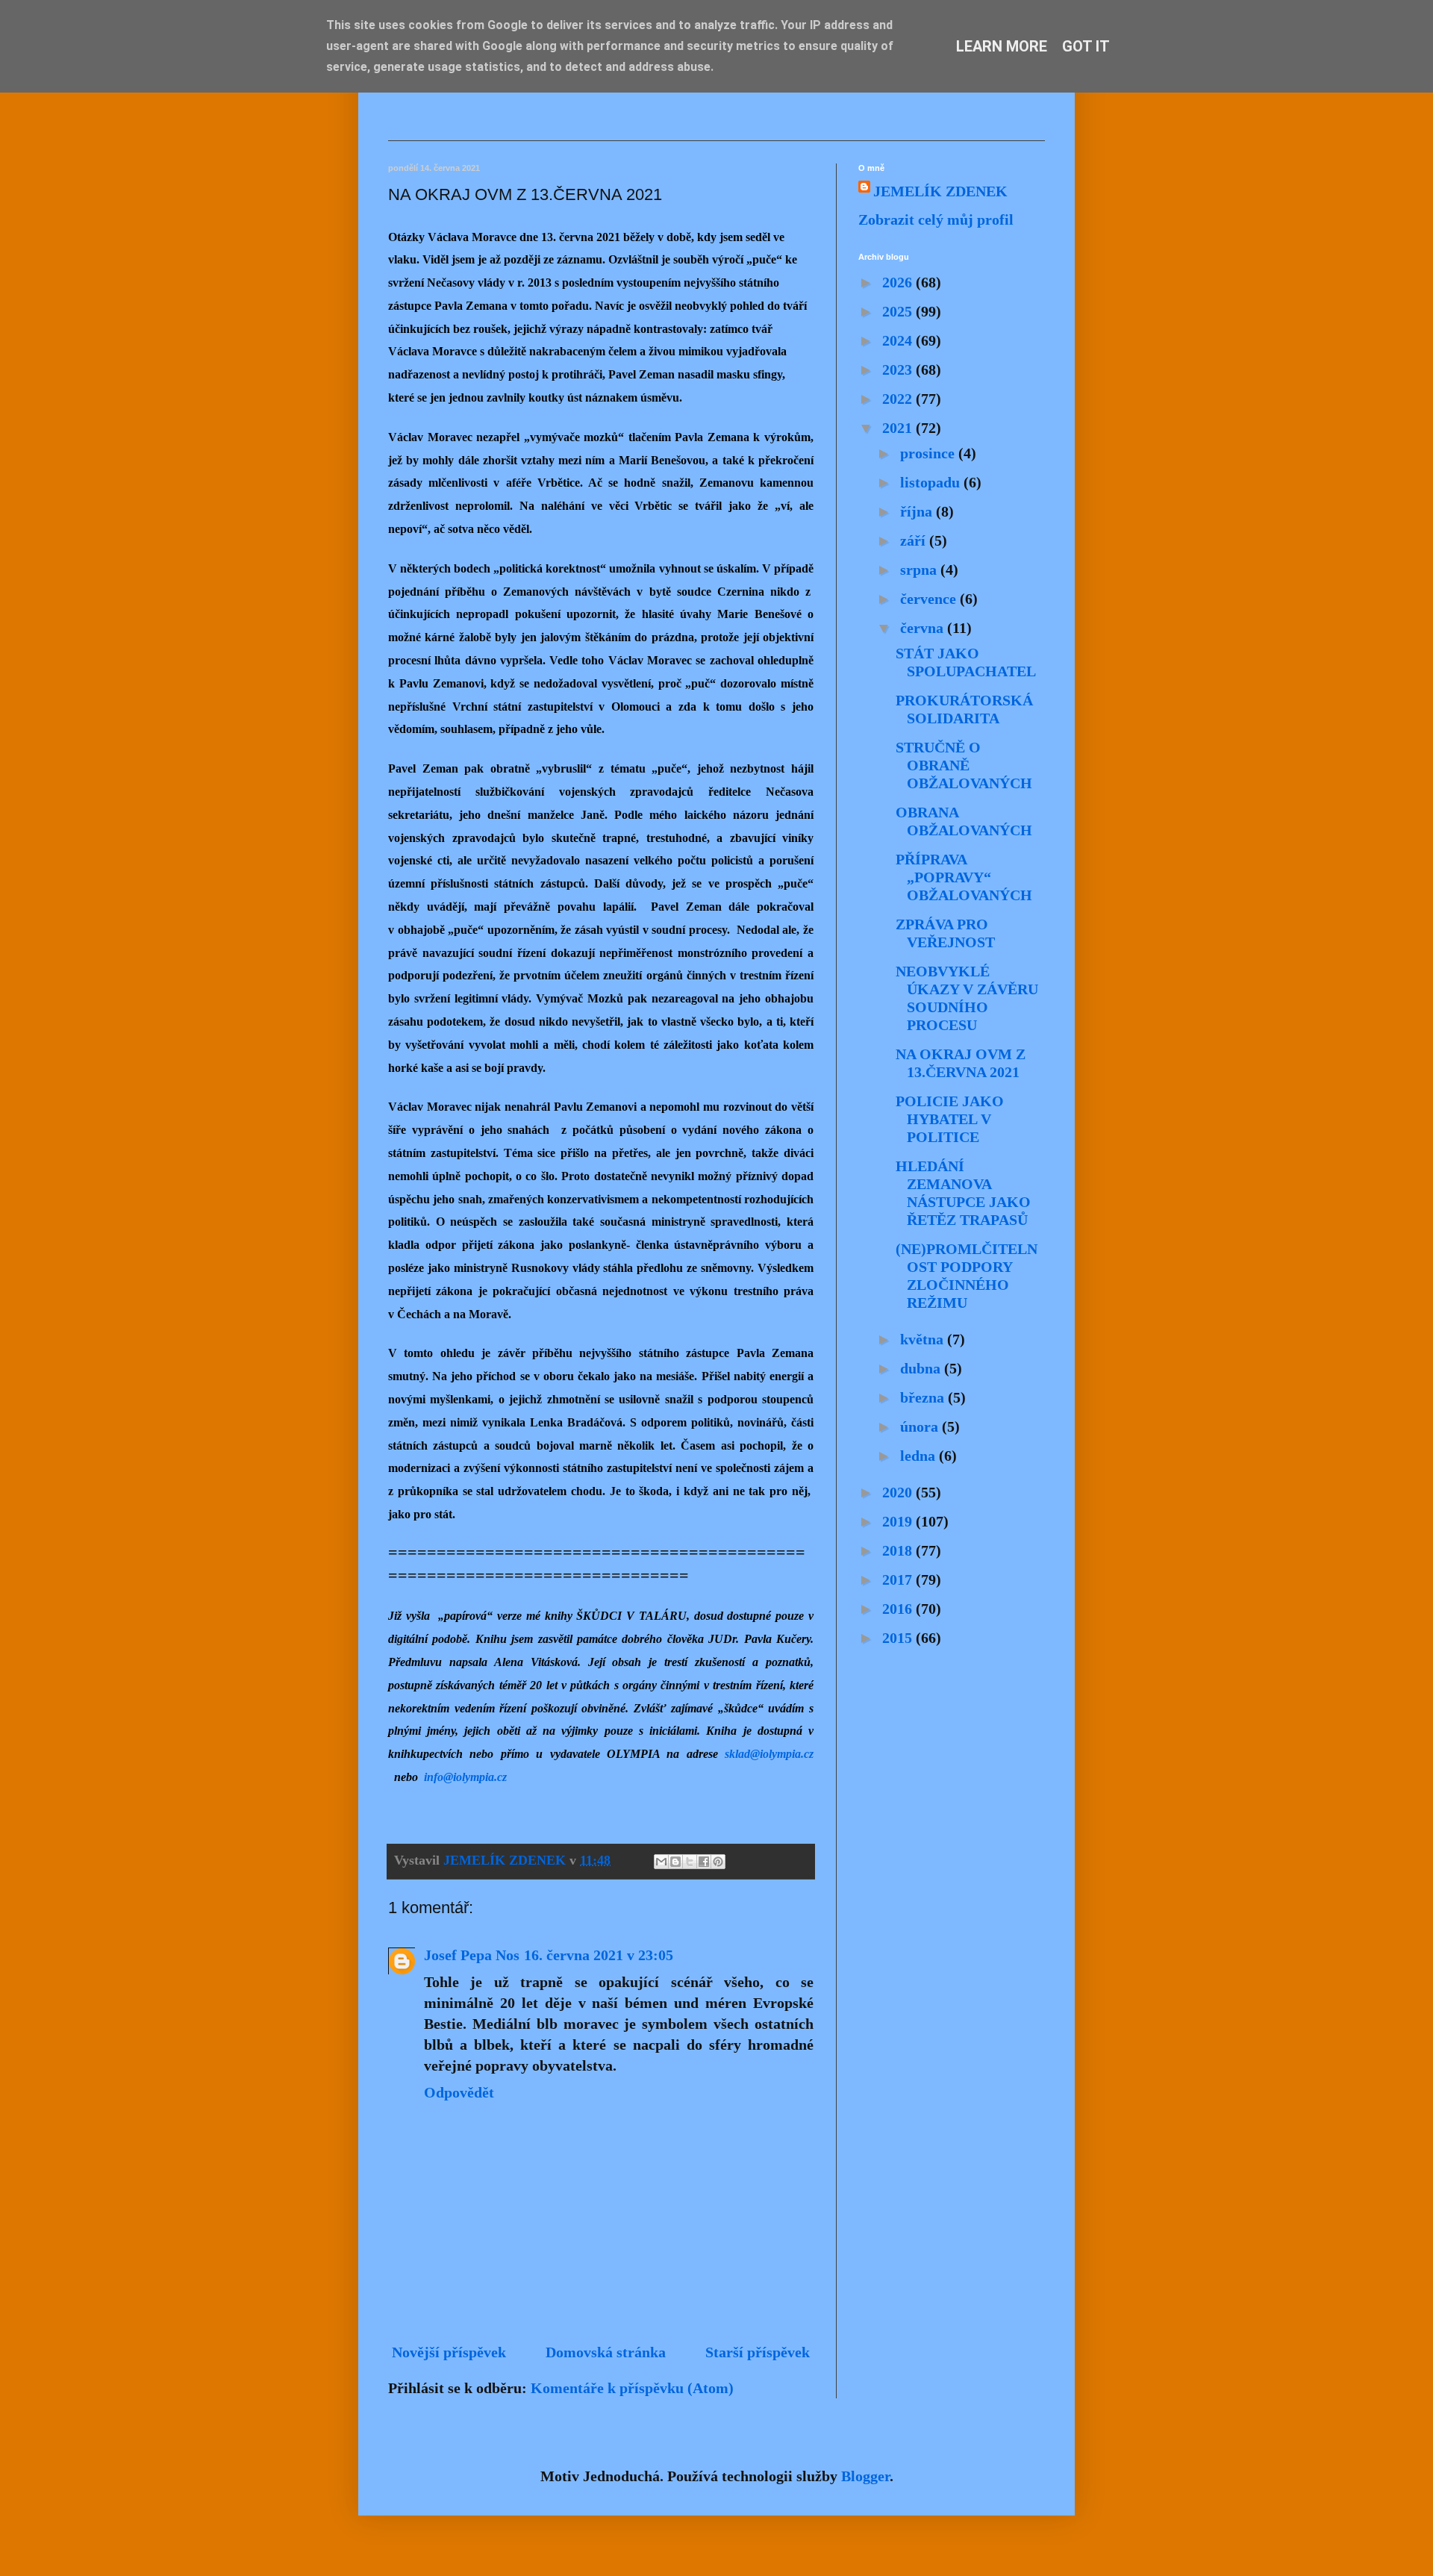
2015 (899, 1638)
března (924, 1397)
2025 (899, 311)
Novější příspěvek (449, 2352)
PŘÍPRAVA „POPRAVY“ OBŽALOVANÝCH (964, 877)
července (930, 599)
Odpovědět (459, 2092)
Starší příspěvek (758, 2352)
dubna (922, 1368)
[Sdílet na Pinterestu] (718, 1862)
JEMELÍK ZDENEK (940, 191)
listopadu (932, 482)
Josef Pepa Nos (472, 1955)
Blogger (865, 2476)
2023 (899, 369)
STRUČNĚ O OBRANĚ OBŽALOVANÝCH (964, 765)
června (924, 628)
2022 (899, 399)
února (921, 1426)
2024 (899, 340)
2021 (899, 428)
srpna (920, 570)
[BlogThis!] (675, 1862)
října (918, 511)
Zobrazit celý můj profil (936, 219)
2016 (899, 1609)
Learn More (1002, 46)
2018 (899, 1550)
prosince (929, 453)
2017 (899, 1579)
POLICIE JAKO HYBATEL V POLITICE (950, 1119)
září (915, 540)
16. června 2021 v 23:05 (599, 1955)
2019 (899, 1521)
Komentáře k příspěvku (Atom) (632, 2388)
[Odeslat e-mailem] (661, 1862)
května (924, 1339)
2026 (899, 282)
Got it (1086, 46)
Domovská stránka (606, 2352)
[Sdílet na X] (690, 1862)
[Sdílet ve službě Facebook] (704, 1862)
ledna (920, 1456)
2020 (899, 1492)
